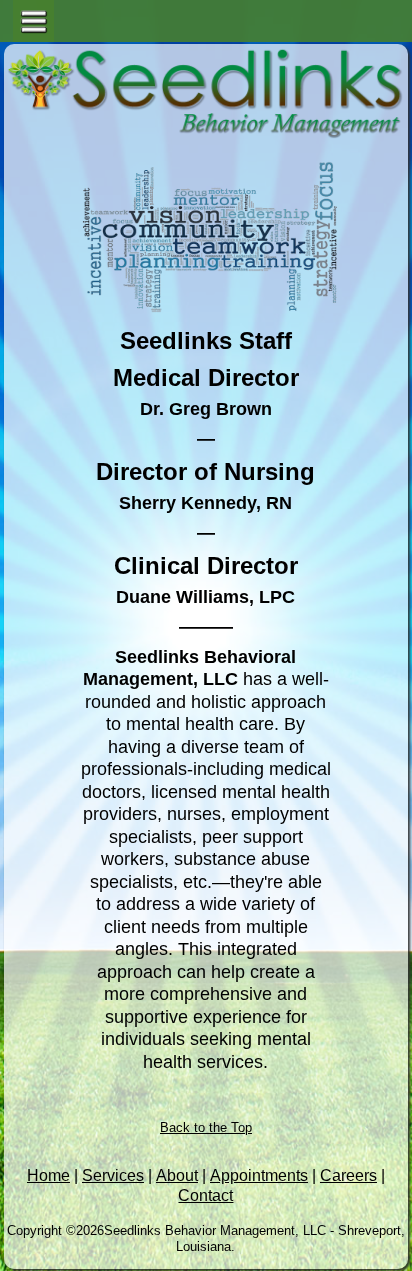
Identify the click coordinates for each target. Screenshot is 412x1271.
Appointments (259, 1175)
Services (113, 1175)
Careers (348, 1175)
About (177, 1175)
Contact (205, 1195)
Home (48, 1175)
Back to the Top (206, 1127)
